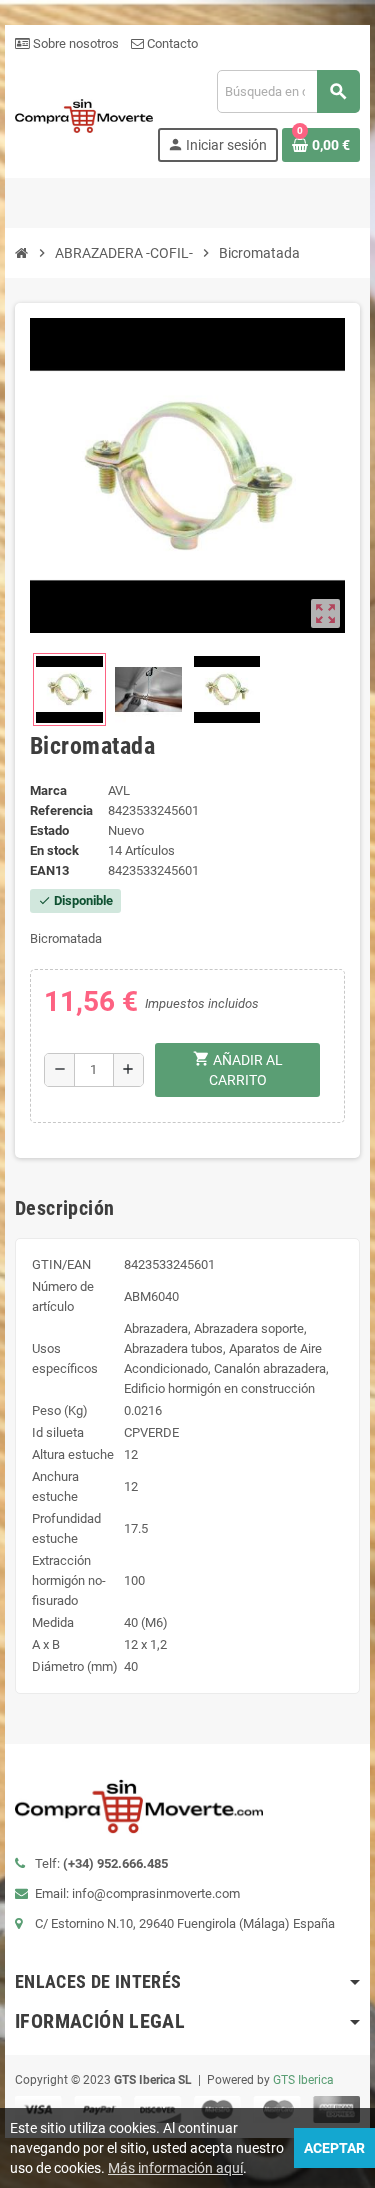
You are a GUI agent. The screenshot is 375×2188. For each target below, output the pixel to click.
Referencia (61, 810)
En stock (54, 850)
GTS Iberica (303, 2080)
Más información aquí (175, 2168)
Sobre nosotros (74, 43)
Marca (48, 790)
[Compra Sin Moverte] (84, 114)
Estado (49, 830)
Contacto (171, 43)
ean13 (49, 870)
